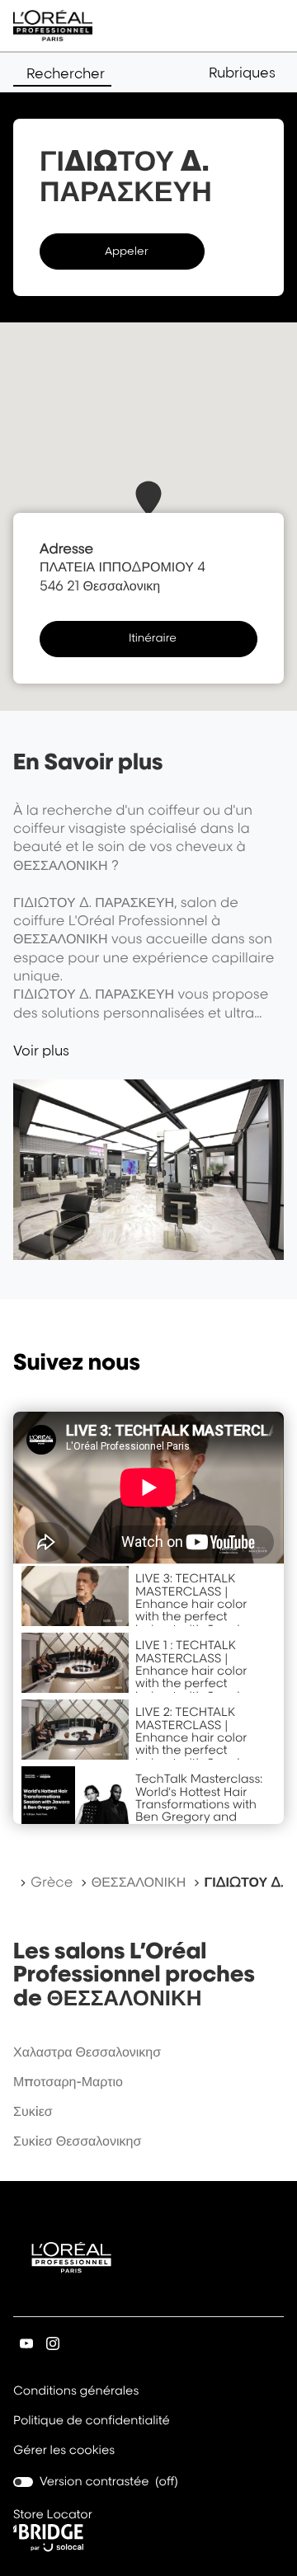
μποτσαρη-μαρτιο (68, 2081)
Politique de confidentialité (92, 2422)
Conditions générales (76, 2392)
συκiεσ (33, 2111)
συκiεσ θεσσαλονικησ (77, 2141)
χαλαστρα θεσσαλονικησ (87, 2052)
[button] (246, 73)
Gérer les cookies (64, 2450)
